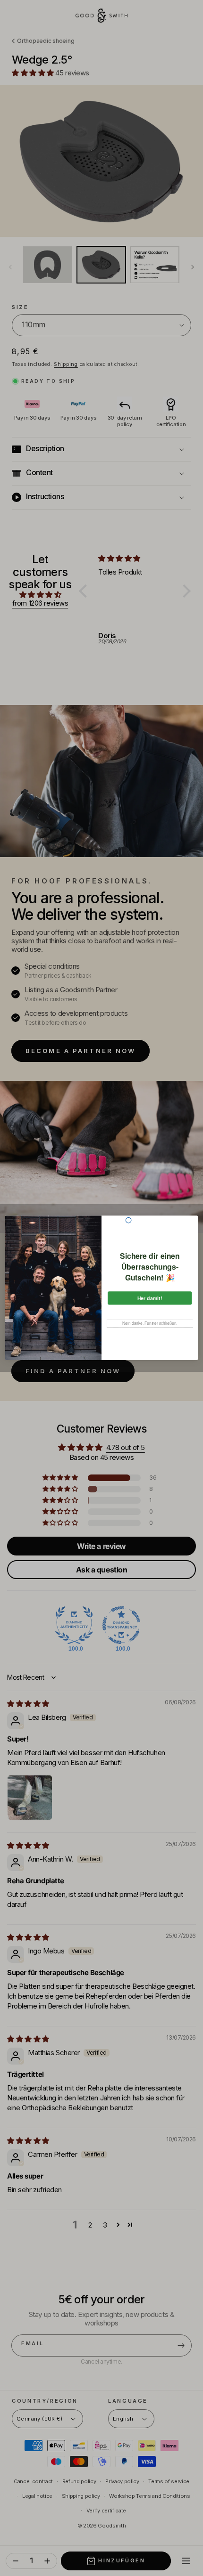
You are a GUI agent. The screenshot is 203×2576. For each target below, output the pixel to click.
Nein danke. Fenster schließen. (150, 1323)
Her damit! (150, 1298)
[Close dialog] (128, 1221)
